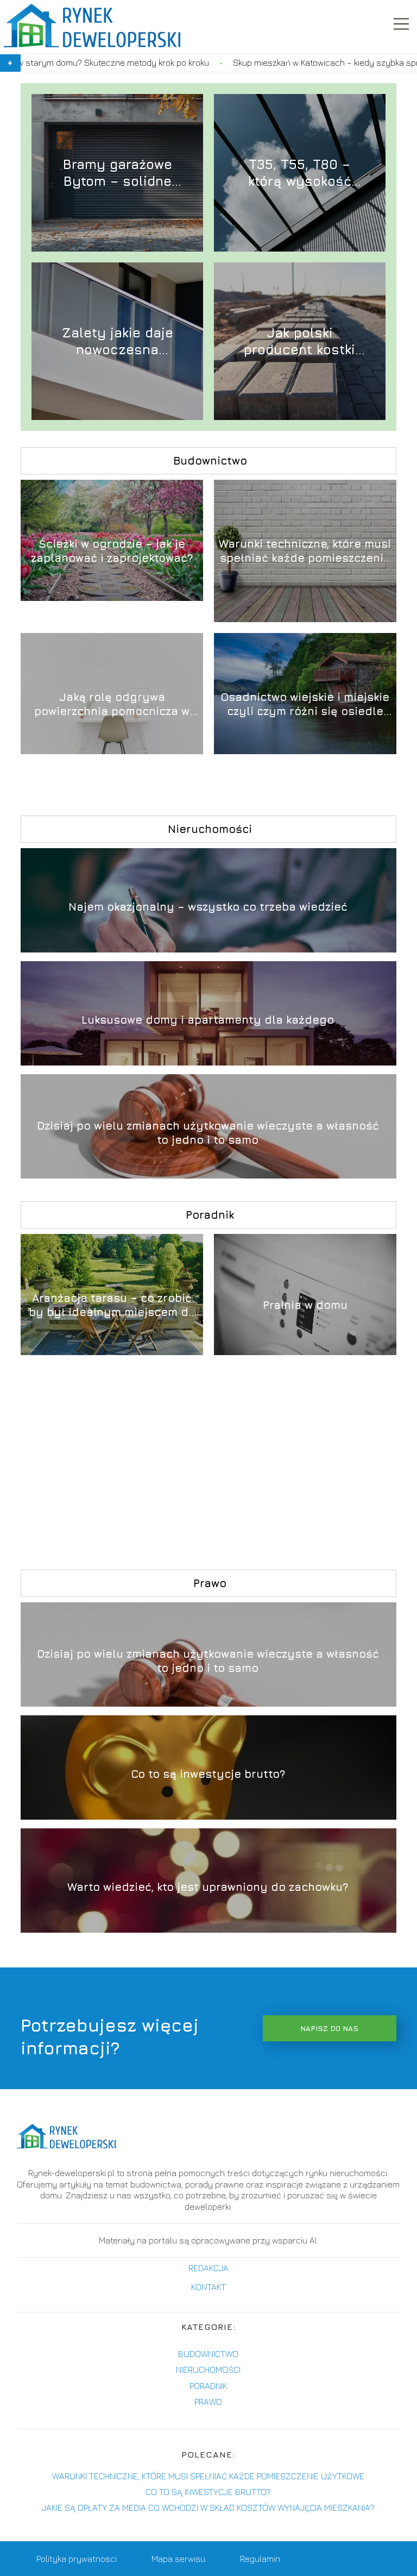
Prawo (210, 1583)
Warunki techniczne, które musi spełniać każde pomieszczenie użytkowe (305, 551)
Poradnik (210, 1215)
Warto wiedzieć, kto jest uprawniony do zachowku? (208, 1887)
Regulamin (260, 2559)
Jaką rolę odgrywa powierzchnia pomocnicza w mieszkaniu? (112, 704)
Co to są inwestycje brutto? (208, 1774)
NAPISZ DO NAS (329, 2028)
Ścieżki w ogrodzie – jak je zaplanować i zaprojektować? (112, 551)
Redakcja (208, 2268)
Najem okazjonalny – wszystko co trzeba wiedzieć (208, 907)
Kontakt (208, 2287)
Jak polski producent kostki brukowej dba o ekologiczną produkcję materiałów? (299, 341)
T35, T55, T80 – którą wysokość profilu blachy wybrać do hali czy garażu (299, 173)
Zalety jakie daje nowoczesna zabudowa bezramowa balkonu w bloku (117, 341)
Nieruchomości (210, 829)
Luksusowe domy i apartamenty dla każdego (208, 1020)
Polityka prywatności (77, 2559)
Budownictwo (210, 460)
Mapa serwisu (178, 2559)
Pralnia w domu (305, 1305)
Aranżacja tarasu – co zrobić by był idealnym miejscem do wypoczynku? (112, 1305)
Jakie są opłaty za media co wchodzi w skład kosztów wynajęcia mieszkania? (208, 2508)
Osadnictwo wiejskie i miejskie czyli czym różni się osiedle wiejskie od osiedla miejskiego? (305, 704)
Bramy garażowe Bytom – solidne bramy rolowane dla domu (117, 173)
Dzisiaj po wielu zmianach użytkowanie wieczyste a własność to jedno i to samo (208, 1133)
